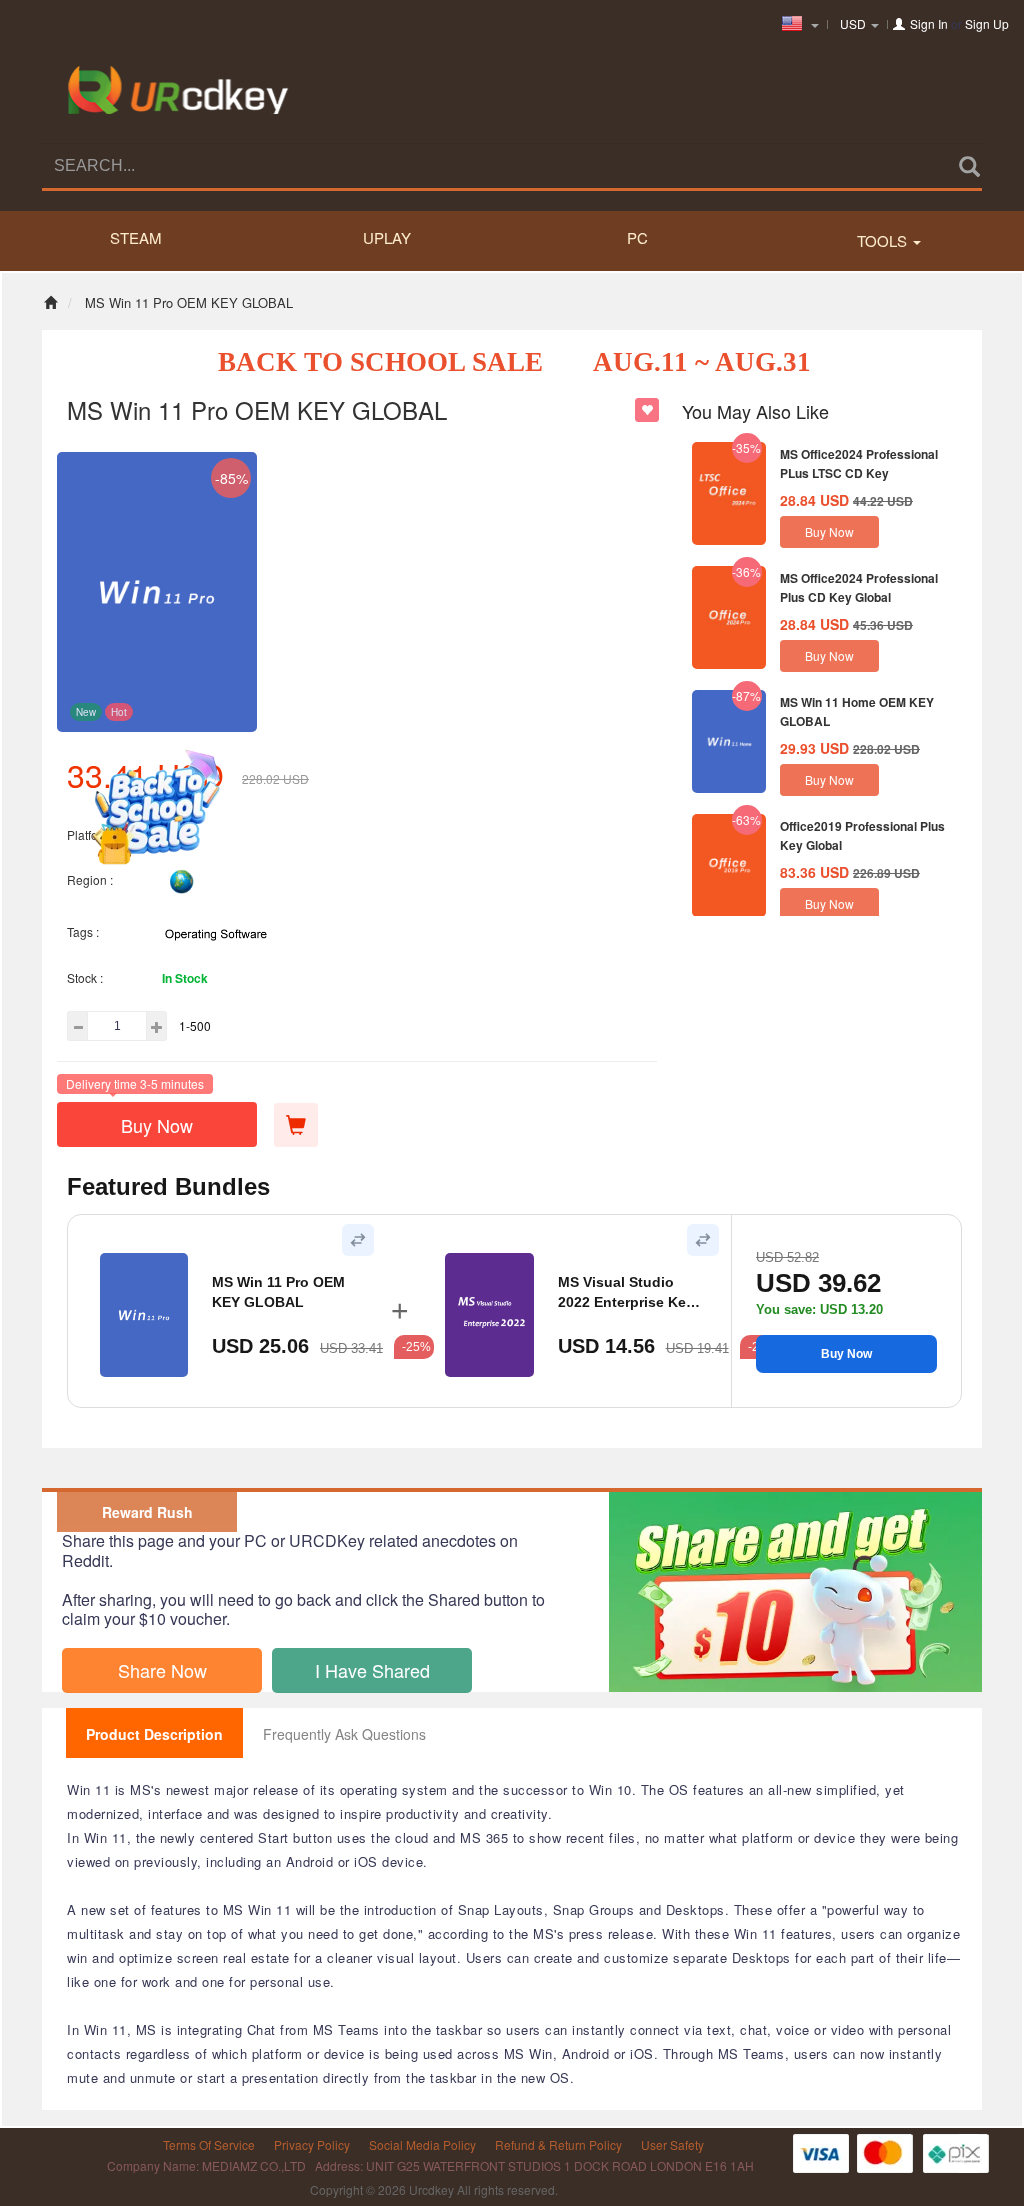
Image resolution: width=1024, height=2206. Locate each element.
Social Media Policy (422, 2144)
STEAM (136, 237)
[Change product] (358, 1240)
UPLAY (387, 237)
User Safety (672, 2144)
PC (637, 237)
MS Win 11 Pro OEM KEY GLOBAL (278, 1292)
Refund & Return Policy (558, 2144)
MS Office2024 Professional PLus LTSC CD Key (859, 463)
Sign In (929, 23)
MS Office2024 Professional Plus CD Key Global (859, 587)
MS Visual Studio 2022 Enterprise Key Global (626, 1293)
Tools (884, 240)
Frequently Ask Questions (344, 1734)
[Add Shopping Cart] (296, 1125)
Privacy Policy (312, 2144)
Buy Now (157, 1125)
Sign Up (987, 23)
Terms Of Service (209, 2144)
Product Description (154, 1734)
